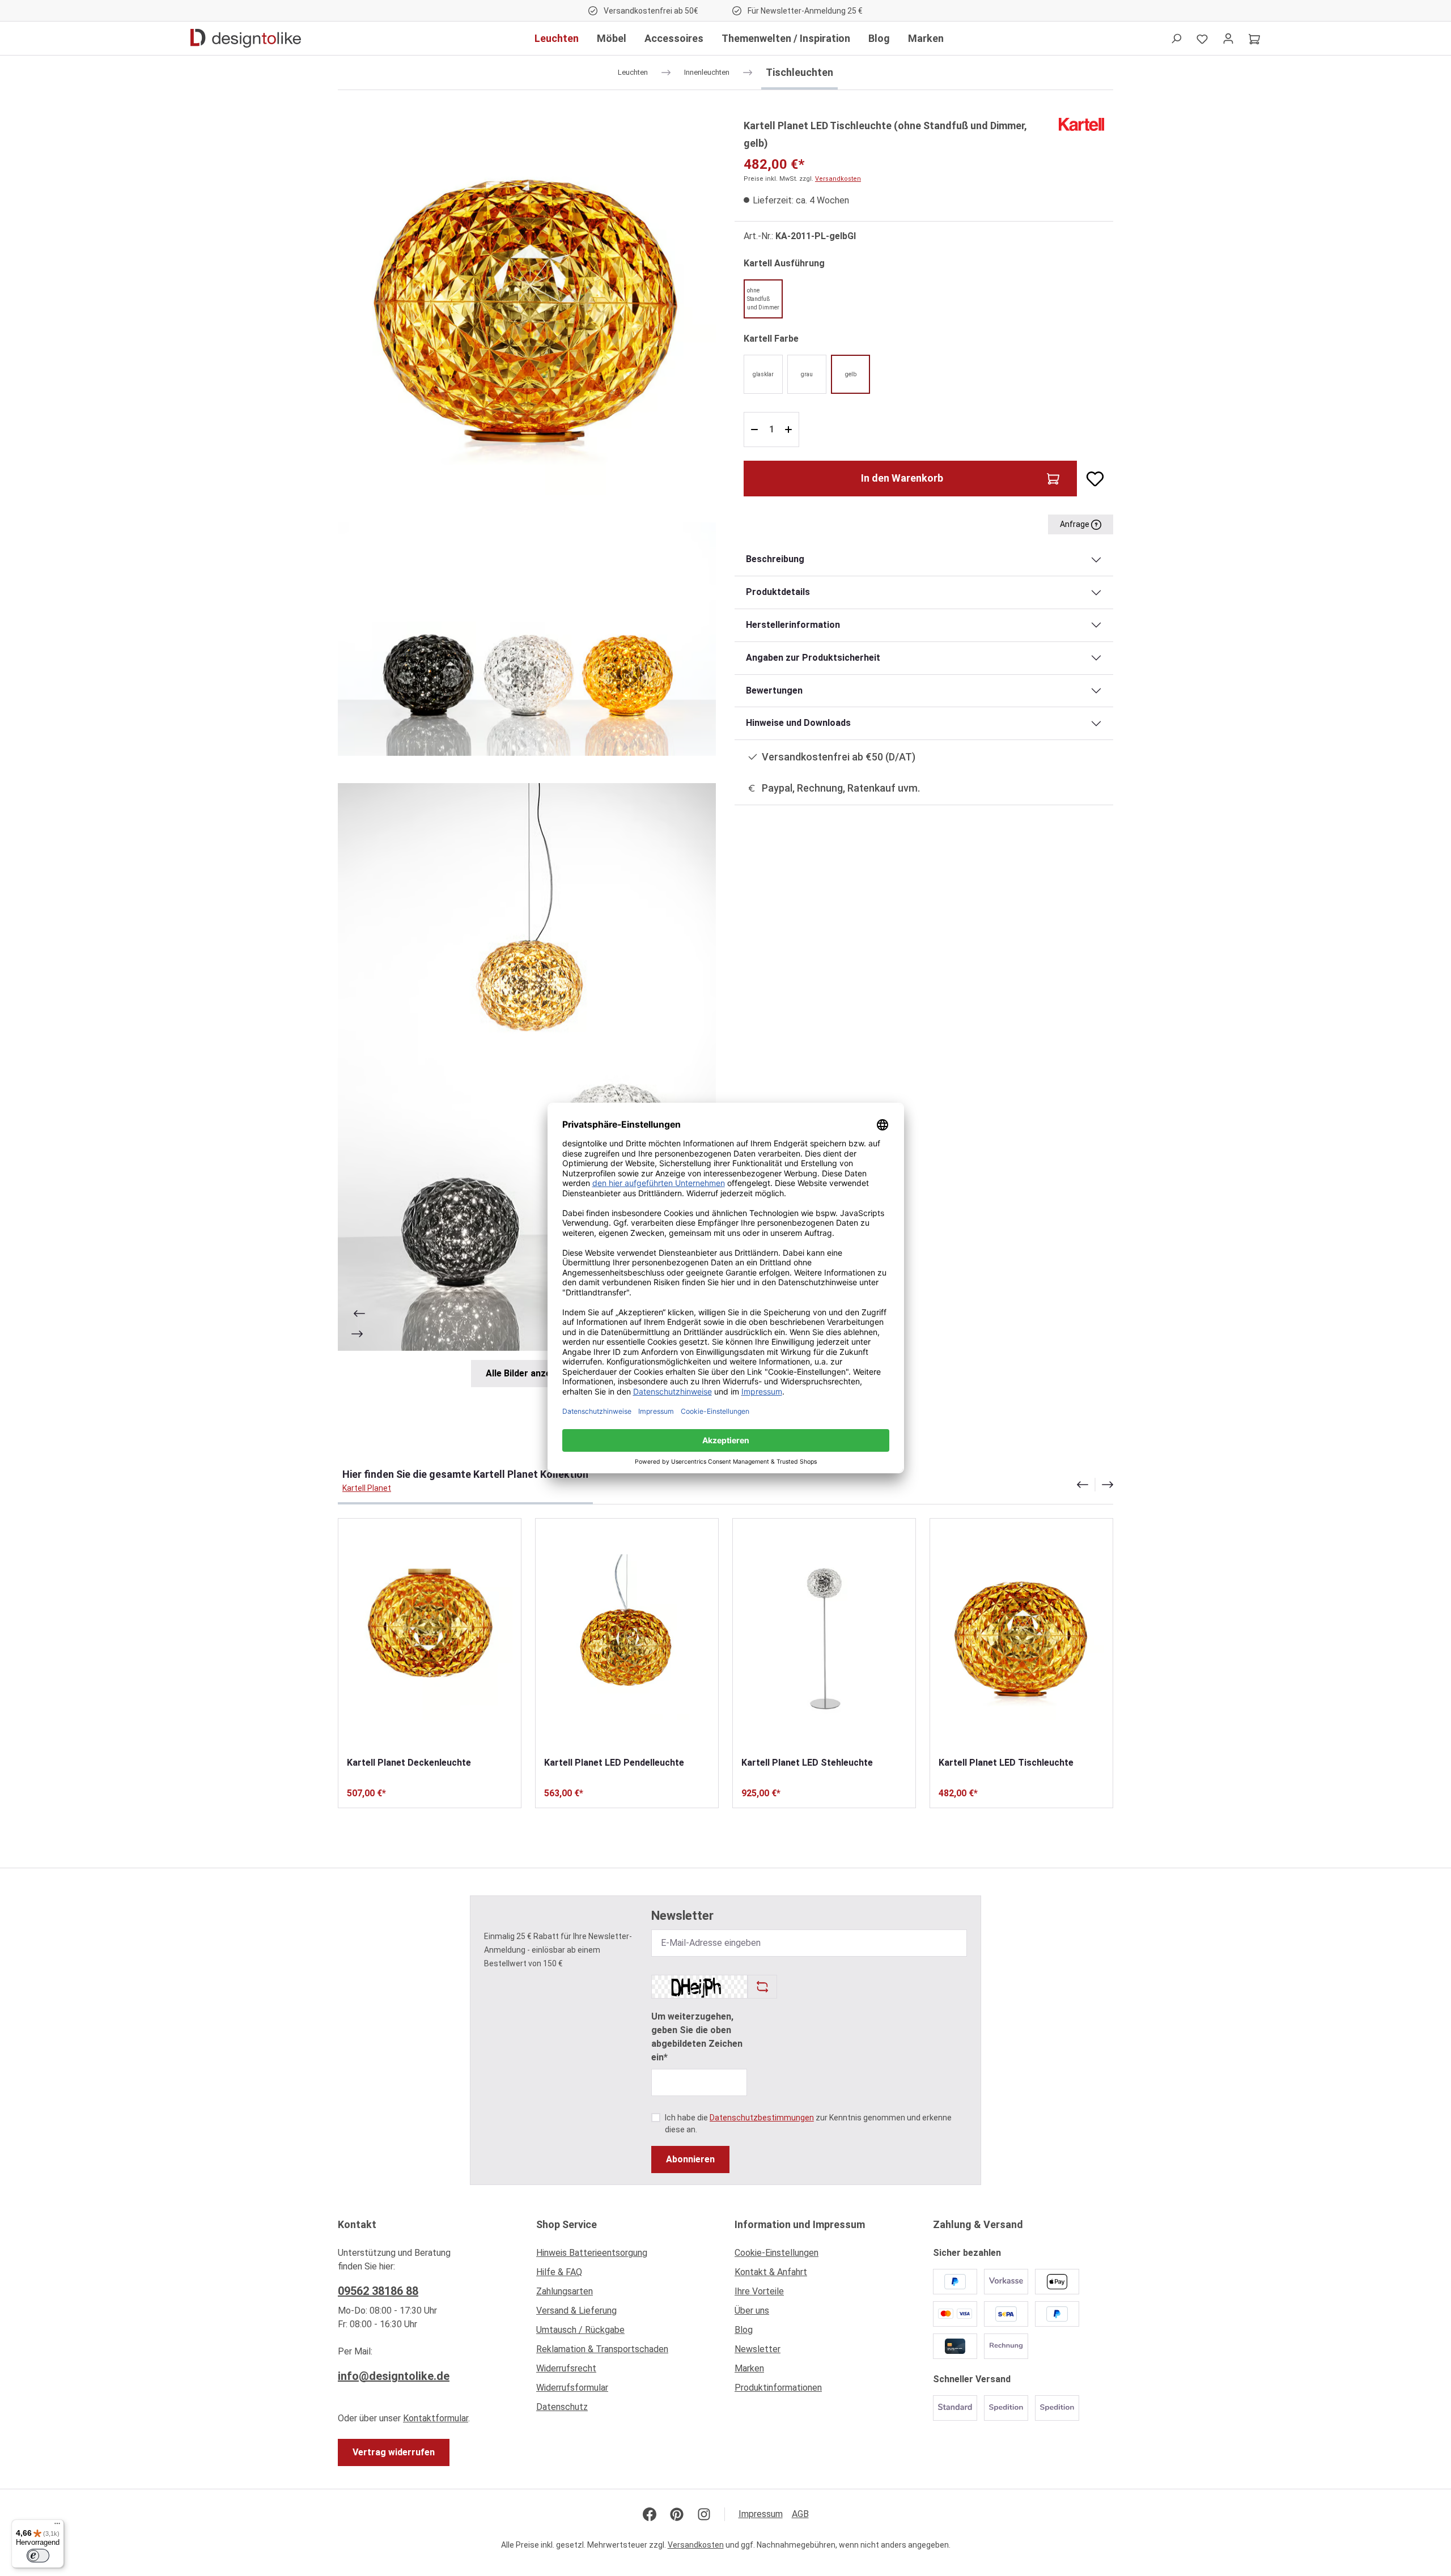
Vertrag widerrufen (394, 2452)
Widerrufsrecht (566, 2368)
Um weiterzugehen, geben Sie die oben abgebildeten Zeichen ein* (697, 2037)
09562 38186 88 (378, 2291)
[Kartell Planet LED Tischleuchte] (1021, 1637)
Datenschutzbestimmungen (762, 2118)
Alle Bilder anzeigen (527, 1373)
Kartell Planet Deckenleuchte (409, 1763)
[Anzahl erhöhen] (790, 430)
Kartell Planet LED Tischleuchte (1006, 1763)
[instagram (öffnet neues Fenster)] (704, 2514)
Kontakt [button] (357, 2224)
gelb (851, 374)
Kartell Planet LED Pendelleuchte (614, 1763)
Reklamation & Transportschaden (602, 2349)
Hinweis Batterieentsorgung (592, 2253)
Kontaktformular (436, 2418)
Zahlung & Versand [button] (978, 2224)
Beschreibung (775, 559)
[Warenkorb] (1254, 39)
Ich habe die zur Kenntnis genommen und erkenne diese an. (808, 2124)
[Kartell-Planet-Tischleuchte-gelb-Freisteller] (527, 306)
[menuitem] (626, 2256)
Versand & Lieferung (576, 2311)
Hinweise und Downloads (798, 723)
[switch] (38, 2556)
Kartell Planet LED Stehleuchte (807, 1763)
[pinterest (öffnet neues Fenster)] (677, 2514)
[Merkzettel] (1202, 39)
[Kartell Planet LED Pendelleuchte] (627, 1637)
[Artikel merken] (1091, 479)
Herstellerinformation (793, 625)
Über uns (752, 2311)
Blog (744, 2330)
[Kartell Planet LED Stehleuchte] (824, 1637)
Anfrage (1075, 524)
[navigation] (1095, 1485)
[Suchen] (1176, 39)
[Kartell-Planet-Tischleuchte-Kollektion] (527, 639)
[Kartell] (1081, 124)
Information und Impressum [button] (800, 2224)
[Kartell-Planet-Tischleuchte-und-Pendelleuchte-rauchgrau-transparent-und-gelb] (527, 1067)
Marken (749, 2368)
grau (807, 374)
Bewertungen (774, 690)
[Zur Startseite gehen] (246, 39)
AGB (800, 2514)
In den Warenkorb (902, 478)
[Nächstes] (358, 1334)
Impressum (761, 2514)
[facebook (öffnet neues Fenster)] (650, 2514)
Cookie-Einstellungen (777, 2253)
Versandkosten (838, 179)
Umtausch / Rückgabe (580, 2330)
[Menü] (57, 2526)
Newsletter (758, 2349)
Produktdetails (778, 592)
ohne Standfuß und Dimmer (763, 299)
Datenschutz (562, 2407)
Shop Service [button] (567, 2224)
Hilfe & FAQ (559, 2272)
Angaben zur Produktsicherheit (813, 658)
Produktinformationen (778, 2388)
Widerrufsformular (572, 2388)
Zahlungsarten (565, 2291)
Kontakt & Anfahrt (771, 2272)
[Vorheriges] (358, 1313)
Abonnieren (690, 2159)
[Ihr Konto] (1228, 39)
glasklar (763, 374)
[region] (527, 752)
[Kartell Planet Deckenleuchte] (430, 1637)
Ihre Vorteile (759, 2291)
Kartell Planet (367, 1488)
